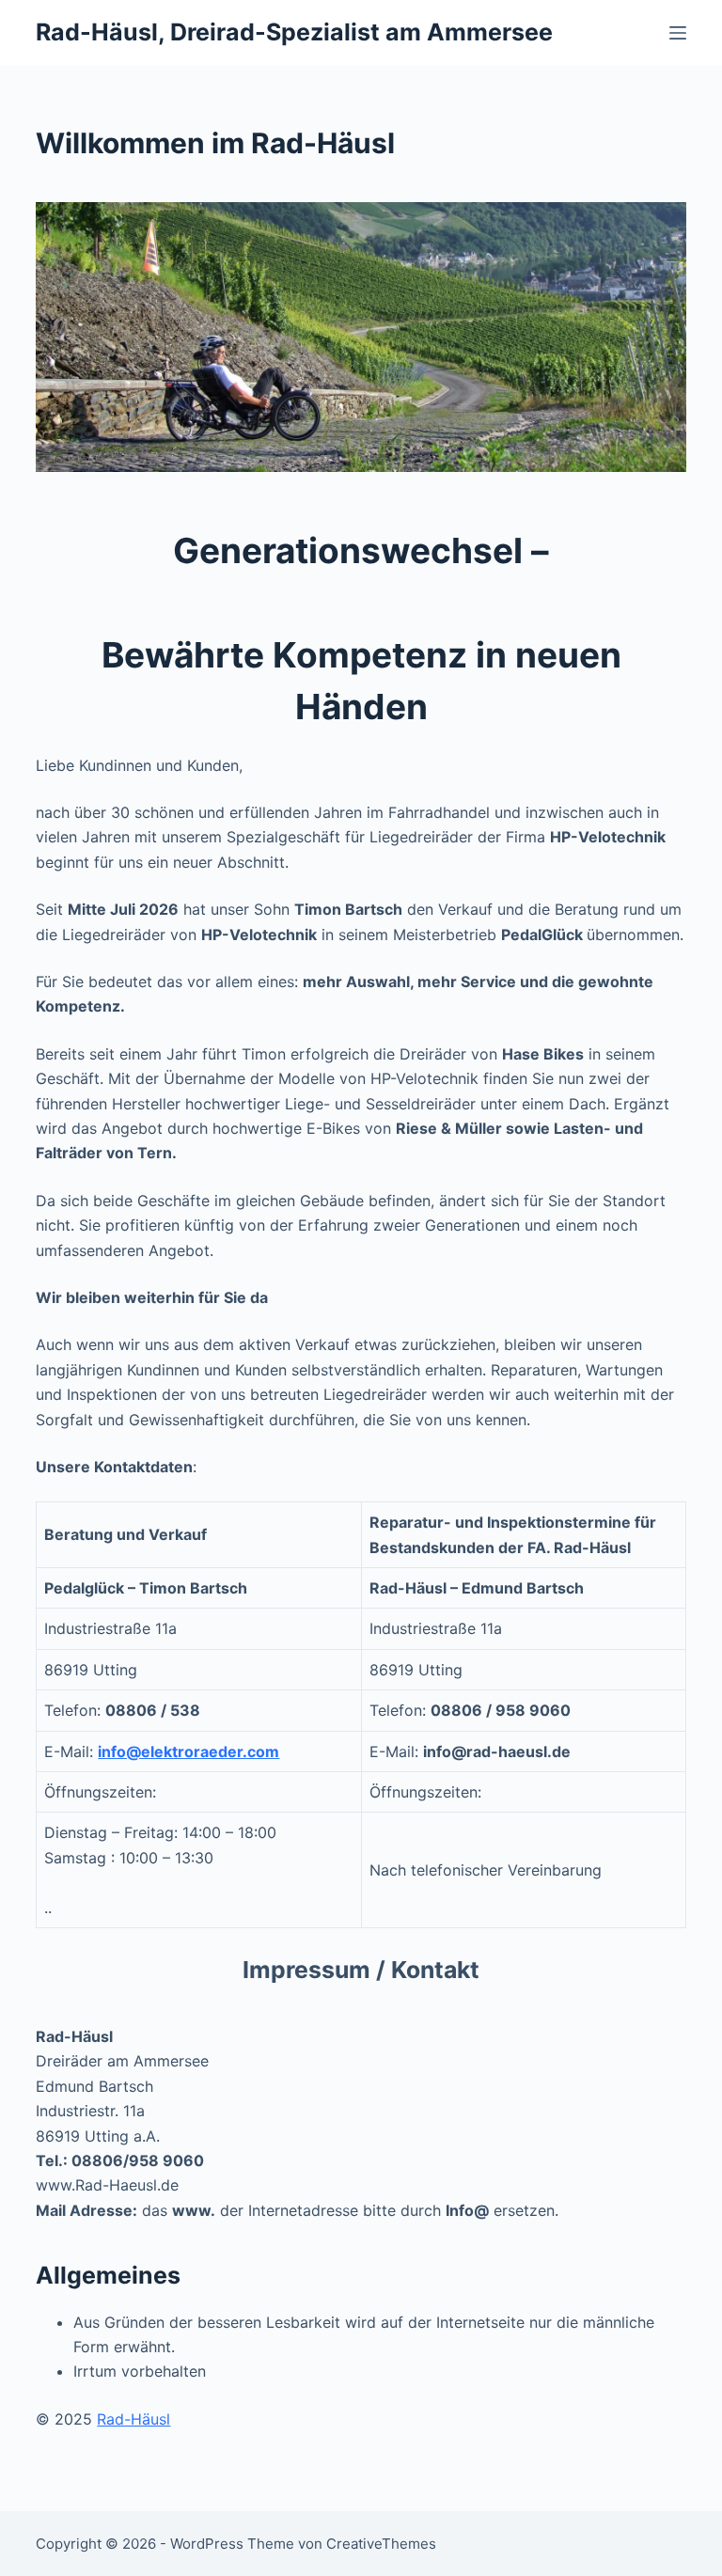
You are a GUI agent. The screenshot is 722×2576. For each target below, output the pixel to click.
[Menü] (678, 33)
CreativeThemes (381, 2544)
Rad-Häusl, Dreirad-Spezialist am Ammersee (294, 32)
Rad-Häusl (133, 2419)
